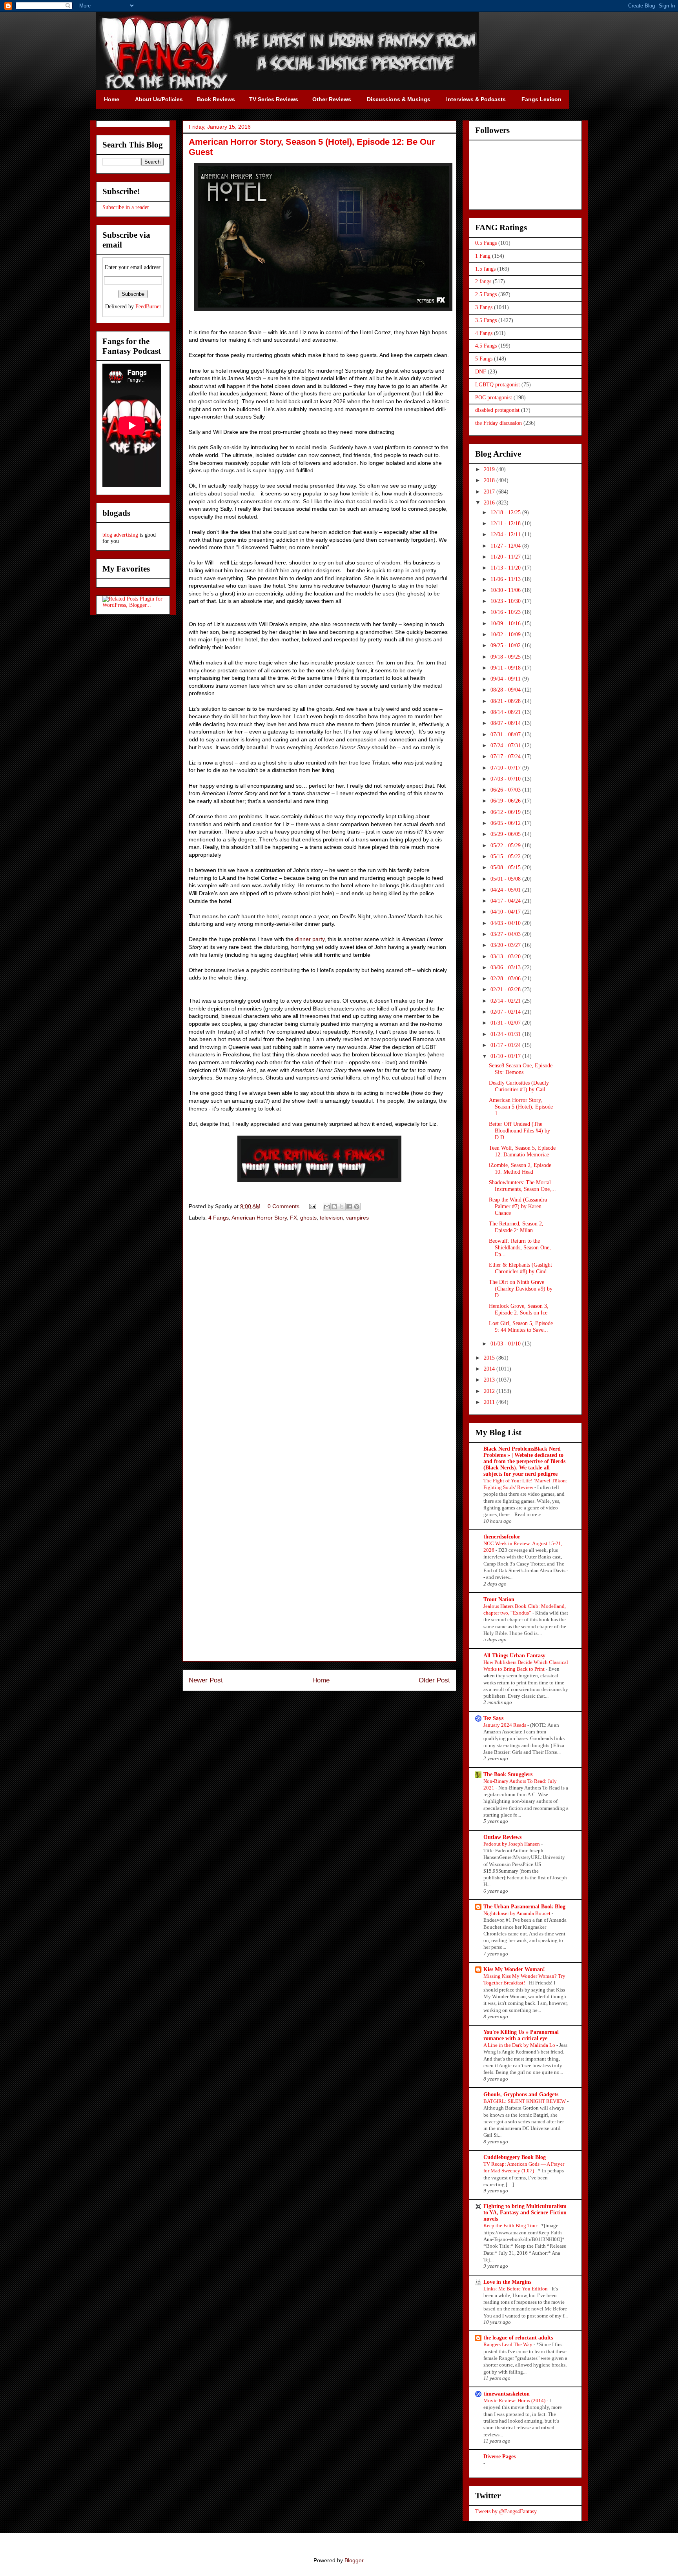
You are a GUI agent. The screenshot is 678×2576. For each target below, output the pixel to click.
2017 (490, 492)
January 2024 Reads (505, 1725)
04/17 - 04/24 (506, 901)
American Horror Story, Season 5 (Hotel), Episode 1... (521, 1107)
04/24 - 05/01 (506, 890)
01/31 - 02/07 (506, 1023)
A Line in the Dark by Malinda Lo (520, 2045)
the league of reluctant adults (518, 2338)
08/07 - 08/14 (506, 723)
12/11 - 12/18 (506, 523)
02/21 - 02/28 (506, 989)
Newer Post (206, 1680)
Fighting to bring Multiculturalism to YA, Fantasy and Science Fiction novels (525, 2213)
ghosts (308, 1218)
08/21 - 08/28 (506, 701)
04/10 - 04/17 (506, 912)
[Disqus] (319, 1338)
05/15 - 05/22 (506, 857)
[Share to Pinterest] (357, 1207)
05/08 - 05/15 (506, 867)
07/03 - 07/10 (506, 779)
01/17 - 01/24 (506, 1045)
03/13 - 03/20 (506, 957)
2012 (490, 1391)
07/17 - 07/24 (506, 756)
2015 (490, 1358)
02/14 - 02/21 (506, 1001)
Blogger (354, 2560)
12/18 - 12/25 (506, 512)
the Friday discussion (498, 423)
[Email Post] (312, 1206)
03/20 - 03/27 (506, 945)
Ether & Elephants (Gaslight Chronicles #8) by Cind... (520, 1268)
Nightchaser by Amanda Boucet (518, 1913)
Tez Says (493, 1718)
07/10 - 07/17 (506, 768)
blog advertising (120, 535)
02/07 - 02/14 (506, 1012)
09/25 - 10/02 (506, 645)
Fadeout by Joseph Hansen (512, 1844)
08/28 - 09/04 (506, 690)
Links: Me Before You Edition (516, 2289)
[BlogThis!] (334, 1207)
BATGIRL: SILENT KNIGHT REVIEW (525, 2101)
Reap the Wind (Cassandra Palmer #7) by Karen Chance (518, 1206)
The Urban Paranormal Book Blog (524, 1907)
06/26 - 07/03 (506, 790)
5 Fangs (484, 359)
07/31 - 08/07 (506, 735)
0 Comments (283, 1206)
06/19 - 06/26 (506, 801)
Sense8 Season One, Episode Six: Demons (521, 1069)
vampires (357, 1218)
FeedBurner (148, 307)
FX (293, 1218)
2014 (490, 1369)
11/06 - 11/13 (506, 579)
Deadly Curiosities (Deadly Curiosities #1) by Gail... (519, 1086)
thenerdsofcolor (502, 1537)
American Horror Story (259, 1218)
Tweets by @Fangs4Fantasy (506, 2511)
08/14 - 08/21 (506, 712)
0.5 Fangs (486, 243)
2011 (490, 1402)
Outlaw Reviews (502, 1837)
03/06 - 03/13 (506, 968)
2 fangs (483, 281)
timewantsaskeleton (507, 2394)
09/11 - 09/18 (506, 668)
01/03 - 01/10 (506, 1344)
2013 (490, 1380)
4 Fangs (219, 1218)
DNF (481, 372)
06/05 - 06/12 (506, 823)
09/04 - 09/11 (506, 679)
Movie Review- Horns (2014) (515, 2400)
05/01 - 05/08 (506, 879)
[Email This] (327, 1207)
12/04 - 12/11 (506, 534)
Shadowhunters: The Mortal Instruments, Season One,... (522, 1186)
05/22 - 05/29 (506, 846)
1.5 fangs (485, 269)
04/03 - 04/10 (506, 923)
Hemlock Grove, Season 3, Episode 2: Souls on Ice (519, 1309)
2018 (490, 480)
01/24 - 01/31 (506, 1034)
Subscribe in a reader (126, 207)
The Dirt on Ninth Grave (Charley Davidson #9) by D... (521, 1289)
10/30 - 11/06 (506, 590)
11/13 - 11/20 (506, 568)
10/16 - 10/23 (506, 612)
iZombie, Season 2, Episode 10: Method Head (520, 1169)
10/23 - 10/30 (506, 601)
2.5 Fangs (486, 294)
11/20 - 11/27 (506, 557)
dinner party (310, 939)
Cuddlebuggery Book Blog (515, 2157)
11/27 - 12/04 (506, 546)
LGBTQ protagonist (498, 385)
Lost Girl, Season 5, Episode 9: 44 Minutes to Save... (521, 1327)
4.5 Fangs (486, 346)
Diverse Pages (499, 2457)
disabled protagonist (497, 410)
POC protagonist (494, 398)
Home (321, 1680)
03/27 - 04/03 (506, 934)
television (331, 1218)
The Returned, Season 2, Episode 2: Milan (516, 1227)
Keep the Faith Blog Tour (511, 2226)
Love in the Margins (507, 2282)
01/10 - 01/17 (506, 1056)
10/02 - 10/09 (506, 634)
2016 (490, 503)
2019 (490, 469)
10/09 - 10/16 (506, 624)
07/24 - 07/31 (506, 745)
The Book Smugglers (508, 1774)
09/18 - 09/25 (506, 657)
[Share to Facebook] (349, 1207)
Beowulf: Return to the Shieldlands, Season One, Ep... (520, 1248)
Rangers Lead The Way (508, 2344)
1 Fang (483, 256)
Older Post (434, 1680)
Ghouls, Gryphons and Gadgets (521, 2094)
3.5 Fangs (486, 320)
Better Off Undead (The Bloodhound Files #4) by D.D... (519, 1131)
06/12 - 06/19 (506, 812)
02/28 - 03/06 (506, 979)
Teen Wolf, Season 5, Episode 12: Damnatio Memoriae (522, 1151)
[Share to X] (342, 1207)
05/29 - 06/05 (506, 834)
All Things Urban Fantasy (514, 1656)
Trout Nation (499, 1599)
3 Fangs (484, 307)
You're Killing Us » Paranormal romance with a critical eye (521, 2035)
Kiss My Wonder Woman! (514, 1969)
